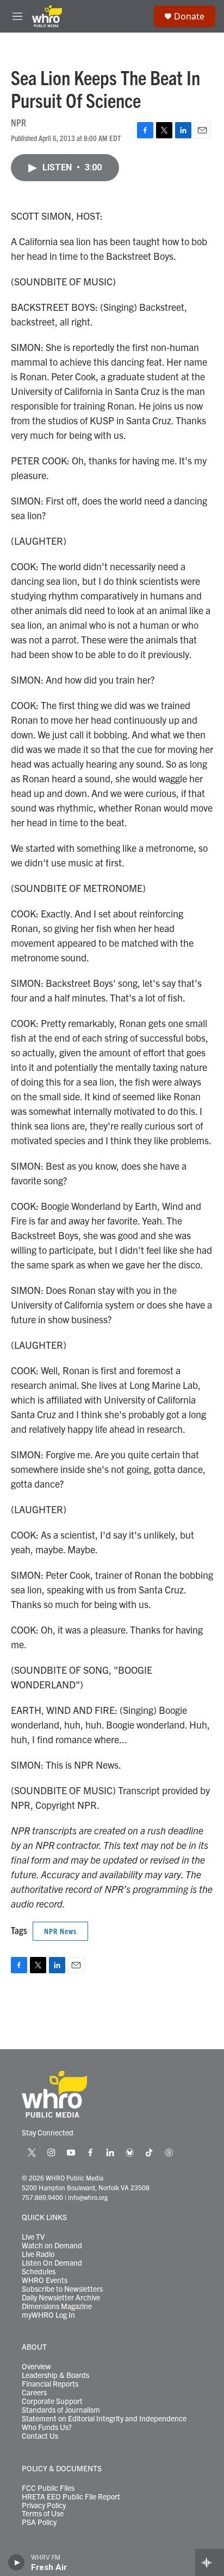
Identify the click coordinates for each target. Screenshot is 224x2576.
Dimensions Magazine (57, 2306)
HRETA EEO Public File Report (71, 2497)
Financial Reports (50, 2384)
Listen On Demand (52, 2263)
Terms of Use (43, 2514)
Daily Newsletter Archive (61, 2298)
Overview (36, 2367)
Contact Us (40, 2436)
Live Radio (38, 2254)
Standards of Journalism (61, 2410)
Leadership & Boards (55, 2375)
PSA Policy (39, 2522)
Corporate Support (52, 2401)
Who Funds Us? (47, 2427)
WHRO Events (45, 2280)
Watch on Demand (52, 2246)
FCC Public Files (48, 2488)
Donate (189, 16)
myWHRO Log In (48, 2315)
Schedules (39, 2272)
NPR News (60, 1931)
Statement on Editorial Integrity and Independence (104, 2419)
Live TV (33, 2237)
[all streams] (210, 2562)
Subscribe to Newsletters (62, 2289)
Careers (34, 2393)
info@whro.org (88, 2197)
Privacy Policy (44, 2505)
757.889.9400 (42, 2197)
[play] (17, 2562)
